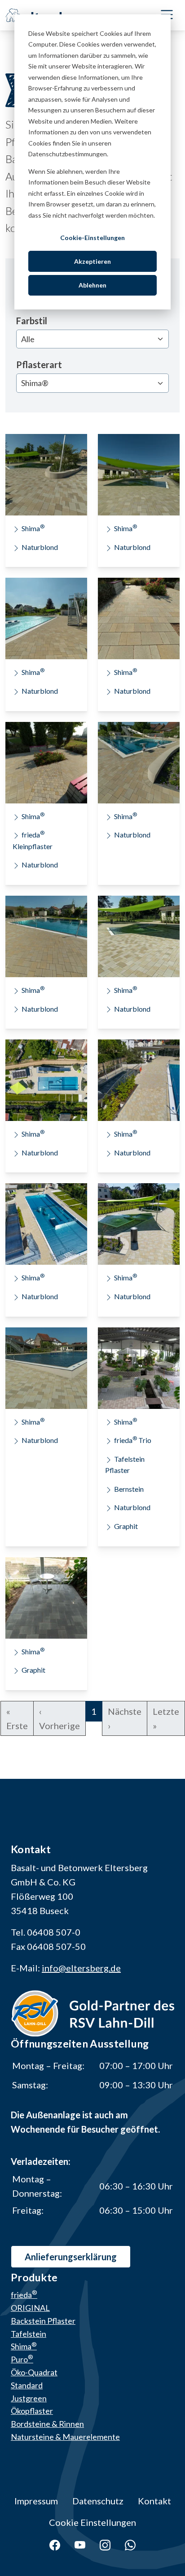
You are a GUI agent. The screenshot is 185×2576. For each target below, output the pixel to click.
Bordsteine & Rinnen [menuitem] (47, 2424)
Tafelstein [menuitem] (29, 2334)
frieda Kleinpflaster (33, 840)
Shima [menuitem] (24, 2346)
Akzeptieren (92, 261)
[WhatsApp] (130, 2544)
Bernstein (129, 1489)
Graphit (126, 1526)
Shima (33, 528)
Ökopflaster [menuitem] (32, 2411)
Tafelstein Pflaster (125, 1465)
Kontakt (154, 2501)
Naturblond (40, 547)
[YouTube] (80, 2544)
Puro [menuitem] (22, 2359)
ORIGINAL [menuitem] (30, 2308)
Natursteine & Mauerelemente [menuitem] (65, 2437)
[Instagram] (105, 2544)
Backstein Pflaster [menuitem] (43, 2321)
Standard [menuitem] (27, 2385)
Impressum (36, 2501)
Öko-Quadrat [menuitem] (34, 2372)
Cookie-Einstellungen (92, 238)
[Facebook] (55, 2544)
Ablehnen (92, 285)
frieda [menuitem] (24, 2295)
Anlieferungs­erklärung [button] (71, 2257)
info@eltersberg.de (81, 1968)
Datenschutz (98, 2501)
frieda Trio (133, 1440)
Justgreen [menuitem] (29, 2398)
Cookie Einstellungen (92, 2522)
